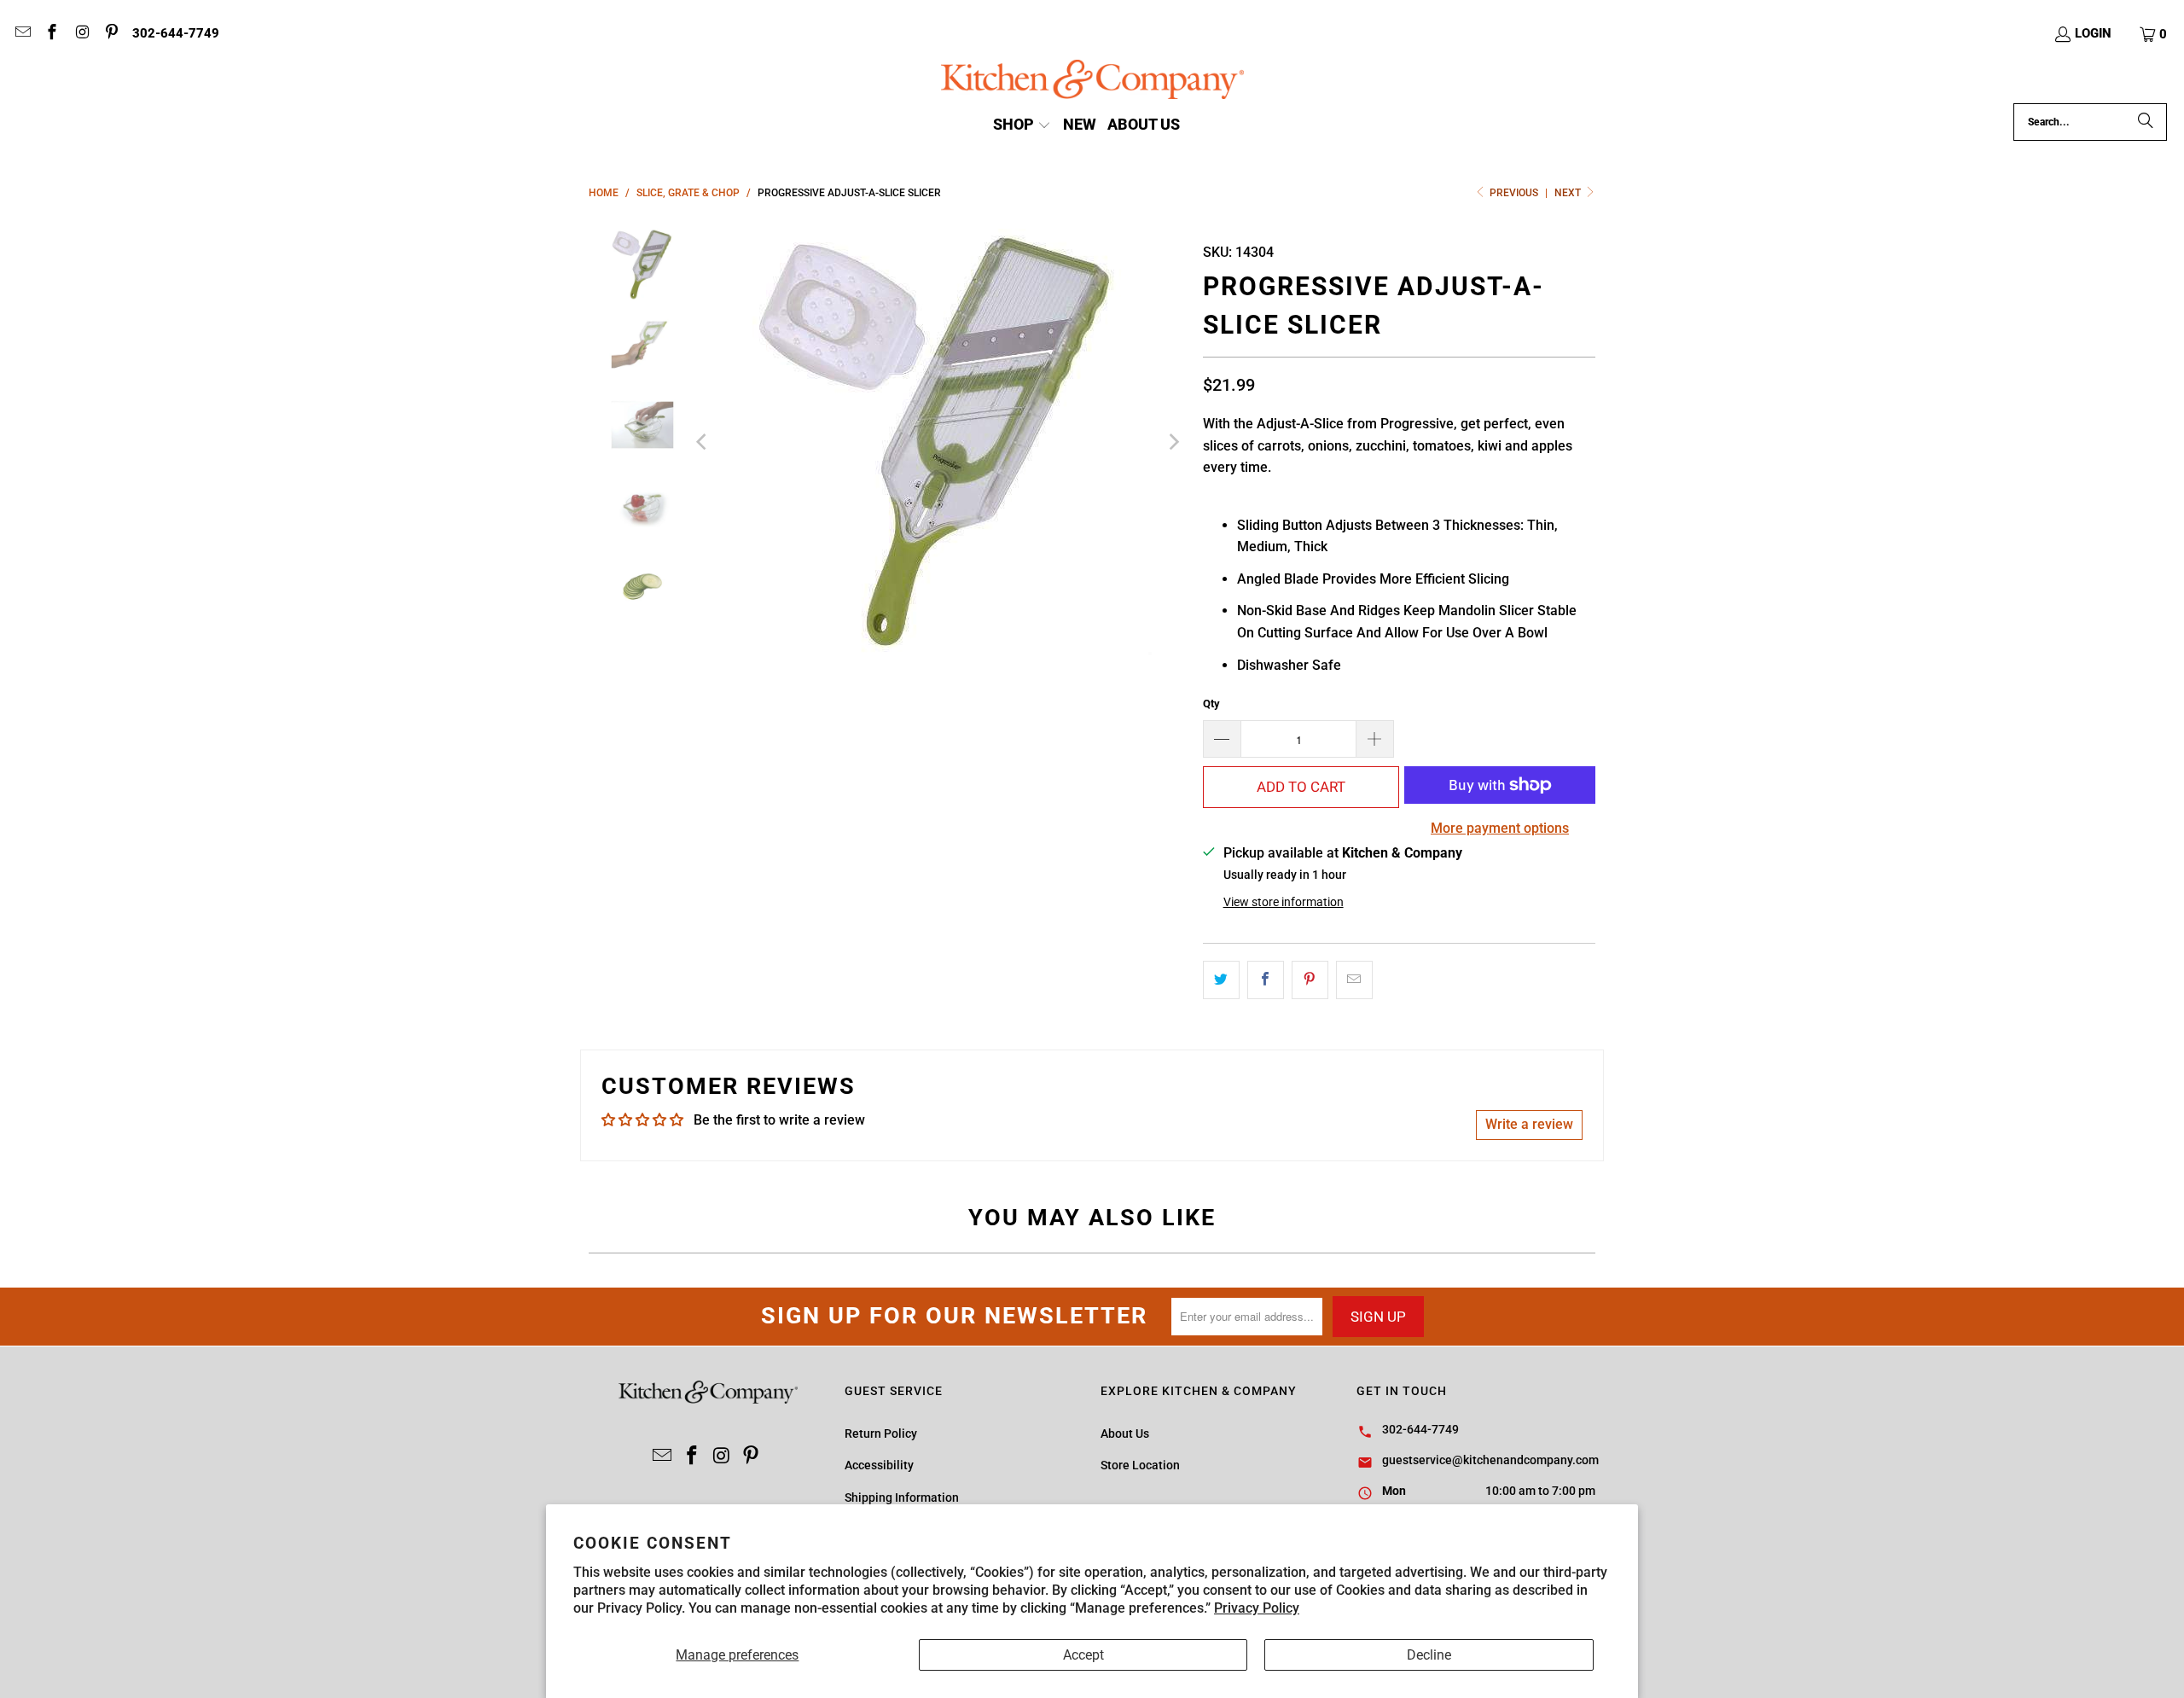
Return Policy (881, 1433)
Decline (1429, 1655)
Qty (1211, 704)
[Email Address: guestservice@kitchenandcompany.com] (22, 34)
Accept (1083, 1655)
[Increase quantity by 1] (1375, 739)
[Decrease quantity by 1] (1222, 739)
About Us (1125, 1433)
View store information (1284, 902)
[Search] (2146, 122)
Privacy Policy (1257, 1608)
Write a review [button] (1529, 1124)
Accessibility (879, 1465)
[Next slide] (1173, 442)
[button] (2154, 34)
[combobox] (2090, 122)
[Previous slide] (703, 442)
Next (1569, 193)
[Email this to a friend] (1354, 980)
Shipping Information (902, 1497)
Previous (1514, 193)
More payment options (1500, 828)
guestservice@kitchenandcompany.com (1490, 1460)
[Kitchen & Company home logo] (1092, 81)
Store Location (1140, 1465)
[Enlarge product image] (938, 442)
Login (2093, 33)
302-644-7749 (176, 33)
